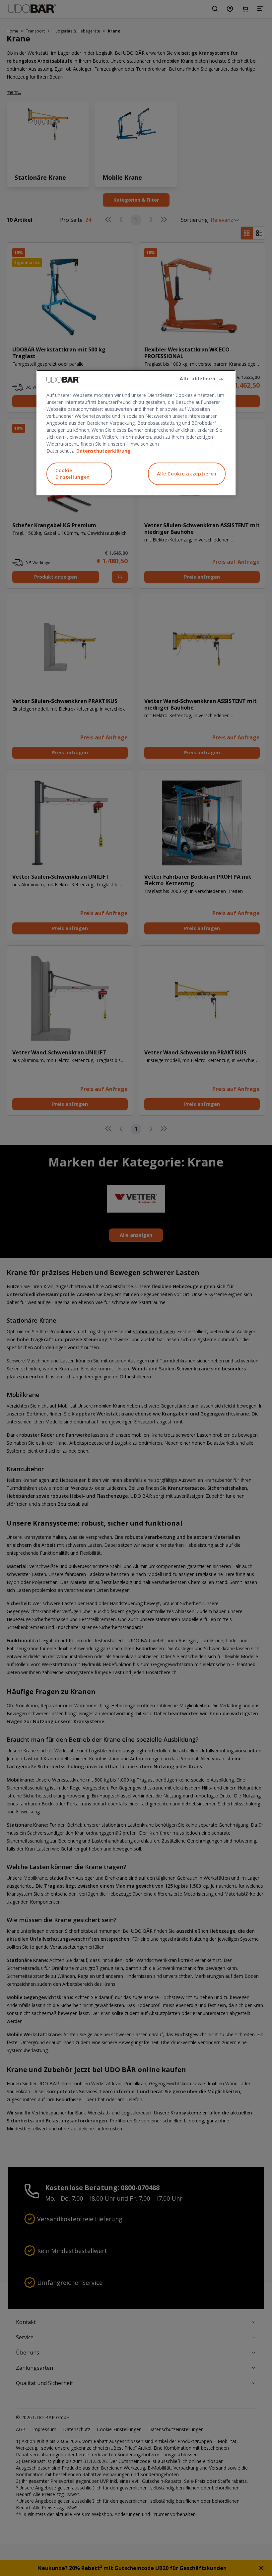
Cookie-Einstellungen (73, 474)
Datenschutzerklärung (103, 451)
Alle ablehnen (198, 378)
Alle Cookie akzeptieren (187, 474)
